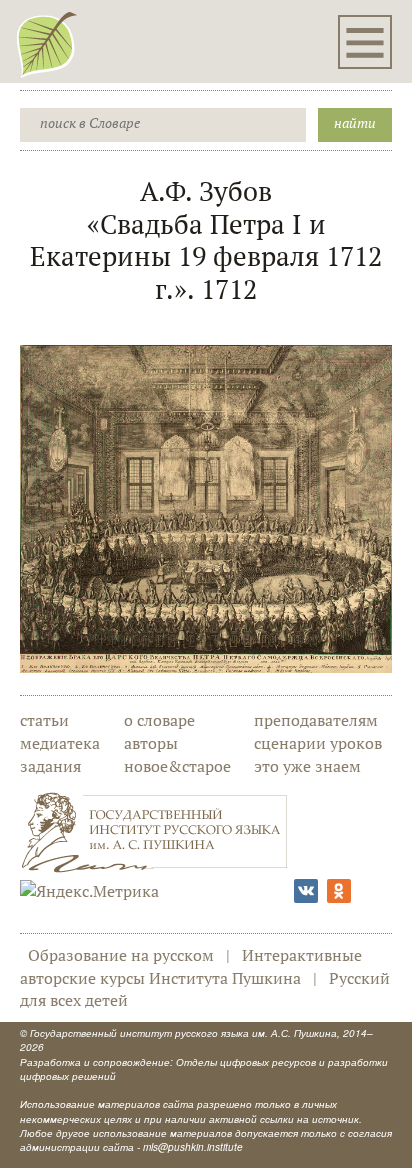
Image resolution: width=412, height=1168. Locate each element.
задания (50, 766)
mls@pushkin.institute (193, 1147)
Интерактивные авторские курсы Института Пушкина (191, 966)
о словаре (159, 720)
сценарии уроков (318, 743)
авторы (151, 743)
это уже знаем (307, 766)
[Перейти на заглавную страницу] (47, 44)
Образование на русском (121, 955)
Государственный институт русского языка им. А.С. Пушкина (183, 1033)
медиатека (60, 743)
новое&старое (177, 766)
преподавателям (316, 720)
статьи (44, 720)
